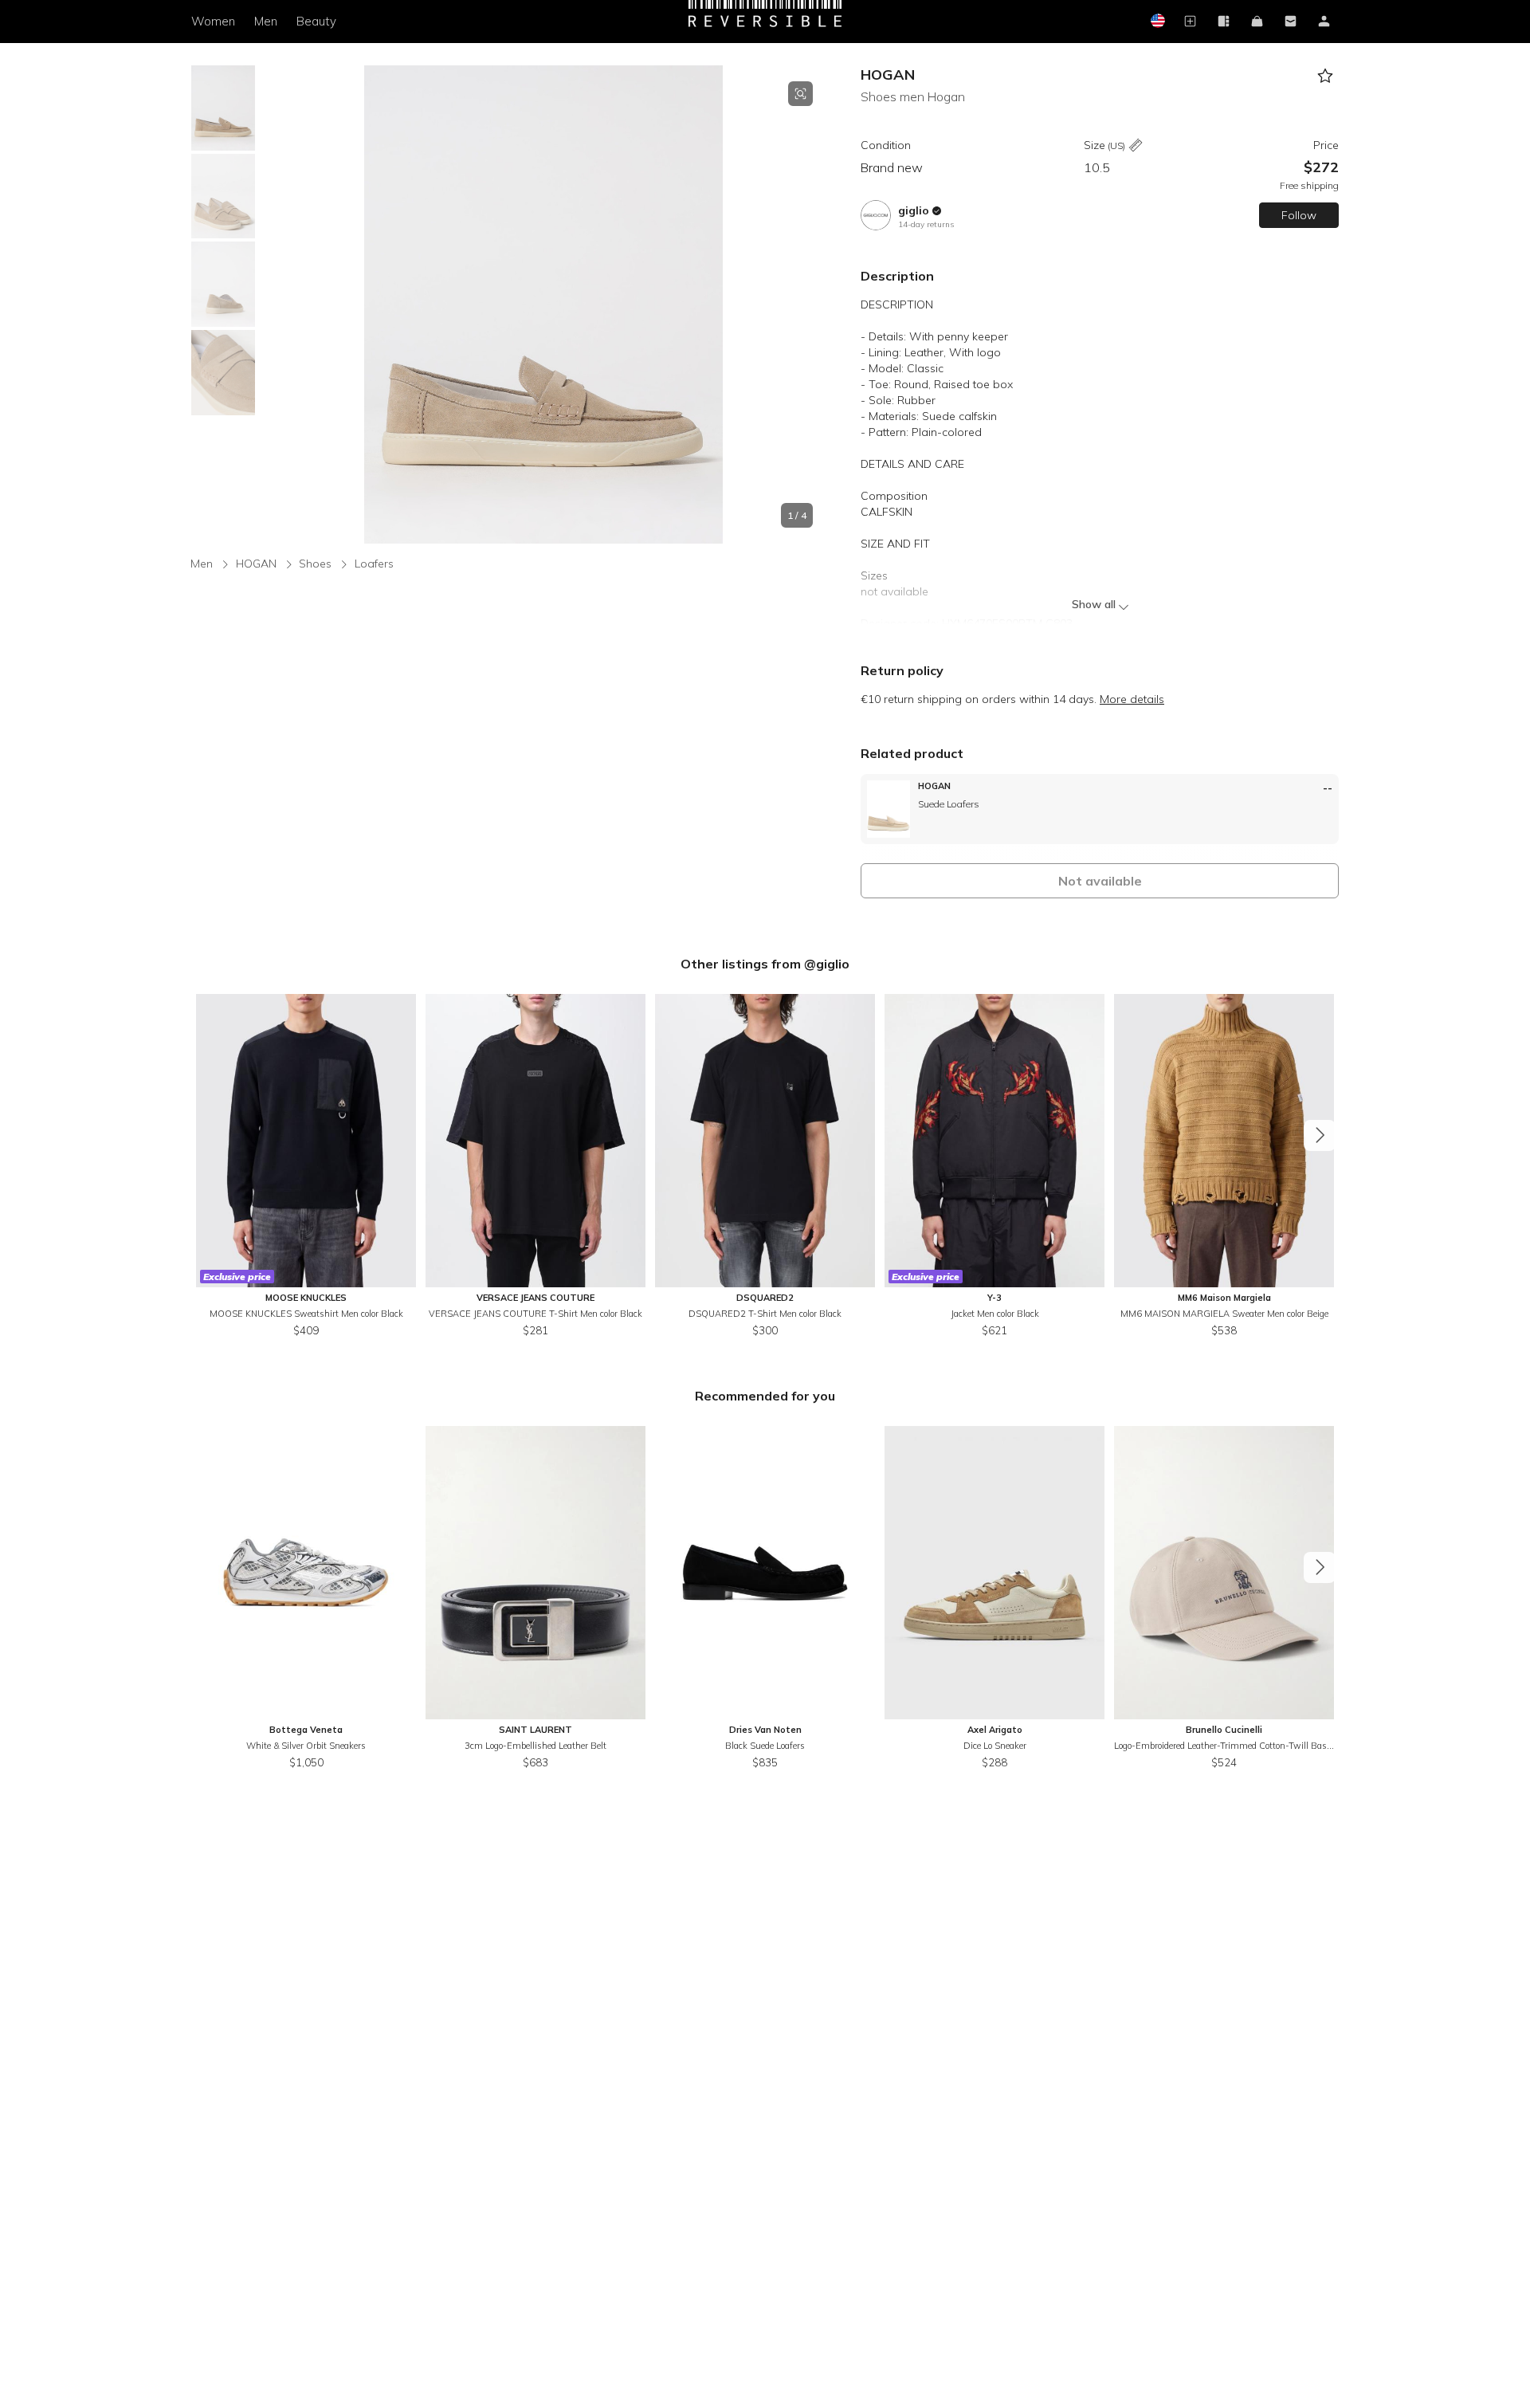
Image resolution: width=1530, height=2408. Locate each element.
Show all (1094, 604)
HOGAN (888, 75)
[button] (543, 304)
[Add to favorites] (1325, 76)
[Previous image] (274, 304)
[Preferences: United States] (1156, 22)
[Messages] (1290, 22)
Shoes (315, 564)
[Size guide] (1136, 146)
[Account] (1324, 22)
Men (266, 21)
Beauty (316, 21)
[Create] (1190, 22)
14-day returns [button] (926, 224)
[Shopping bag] (1257, 22)
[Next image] (813, 304)
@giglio (827, 964)
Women (213, 21)
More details (1132, 699)
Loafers (374, 564)
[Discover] (1223, 22)
